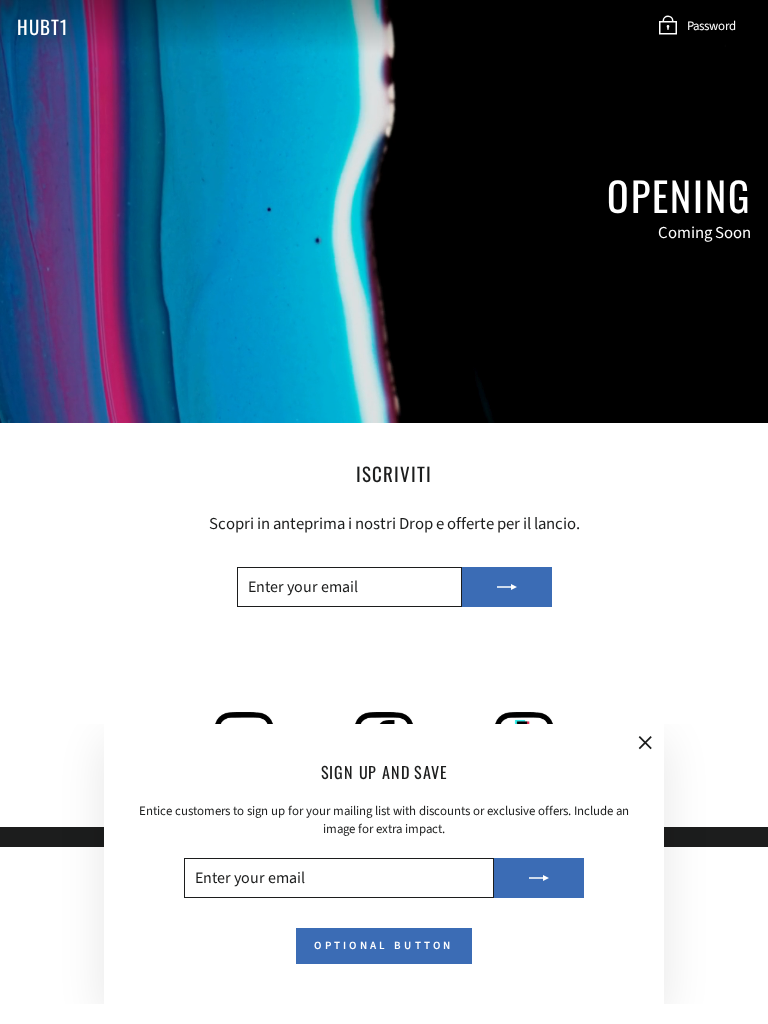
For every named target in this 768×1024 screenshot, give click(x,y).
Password (711, 26)
